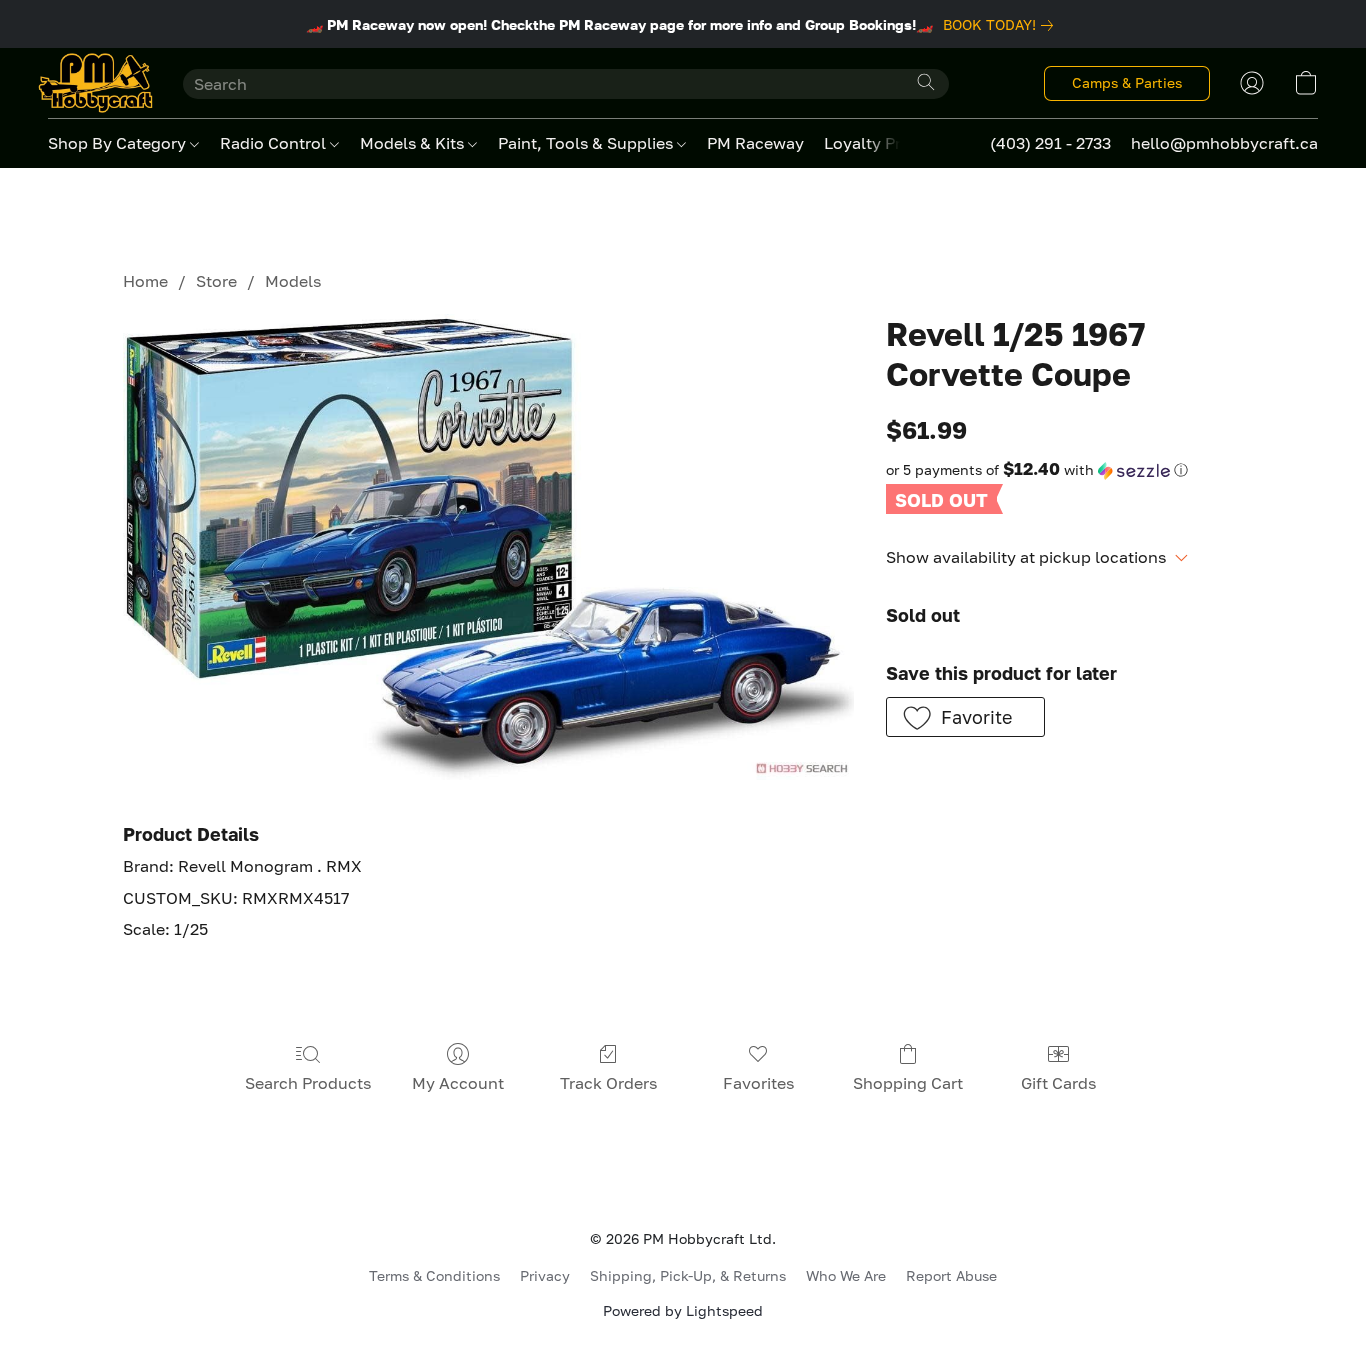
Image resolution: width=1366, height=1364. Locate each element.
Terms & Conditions (434, 1275)
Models (293, 281)
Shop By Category (119, 143)
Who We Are (846, 1275)
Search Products (308, 1083)
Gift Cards (1058, 1083)
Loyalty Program (887, 143)
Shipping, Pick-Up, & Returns (688, 1275)
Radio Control (275, 143)
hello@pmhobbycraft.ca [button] (1224, 143)
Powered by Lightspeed (683, 1310)
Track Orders (608, 1083)
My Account (458, 1083)
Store (216, 281)
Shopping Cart (908, 1083)
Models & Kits (414, 143)
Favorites (758, 1083)
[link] (1002, 25)
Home (145, 281)
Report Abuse (951, 1275)
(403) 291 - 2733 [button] (1050, 143)
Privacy (545, 1275)
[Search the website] (926, 82)
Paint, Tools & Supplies (587, 143)
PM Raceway (755, 143)
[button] (95, 83)
